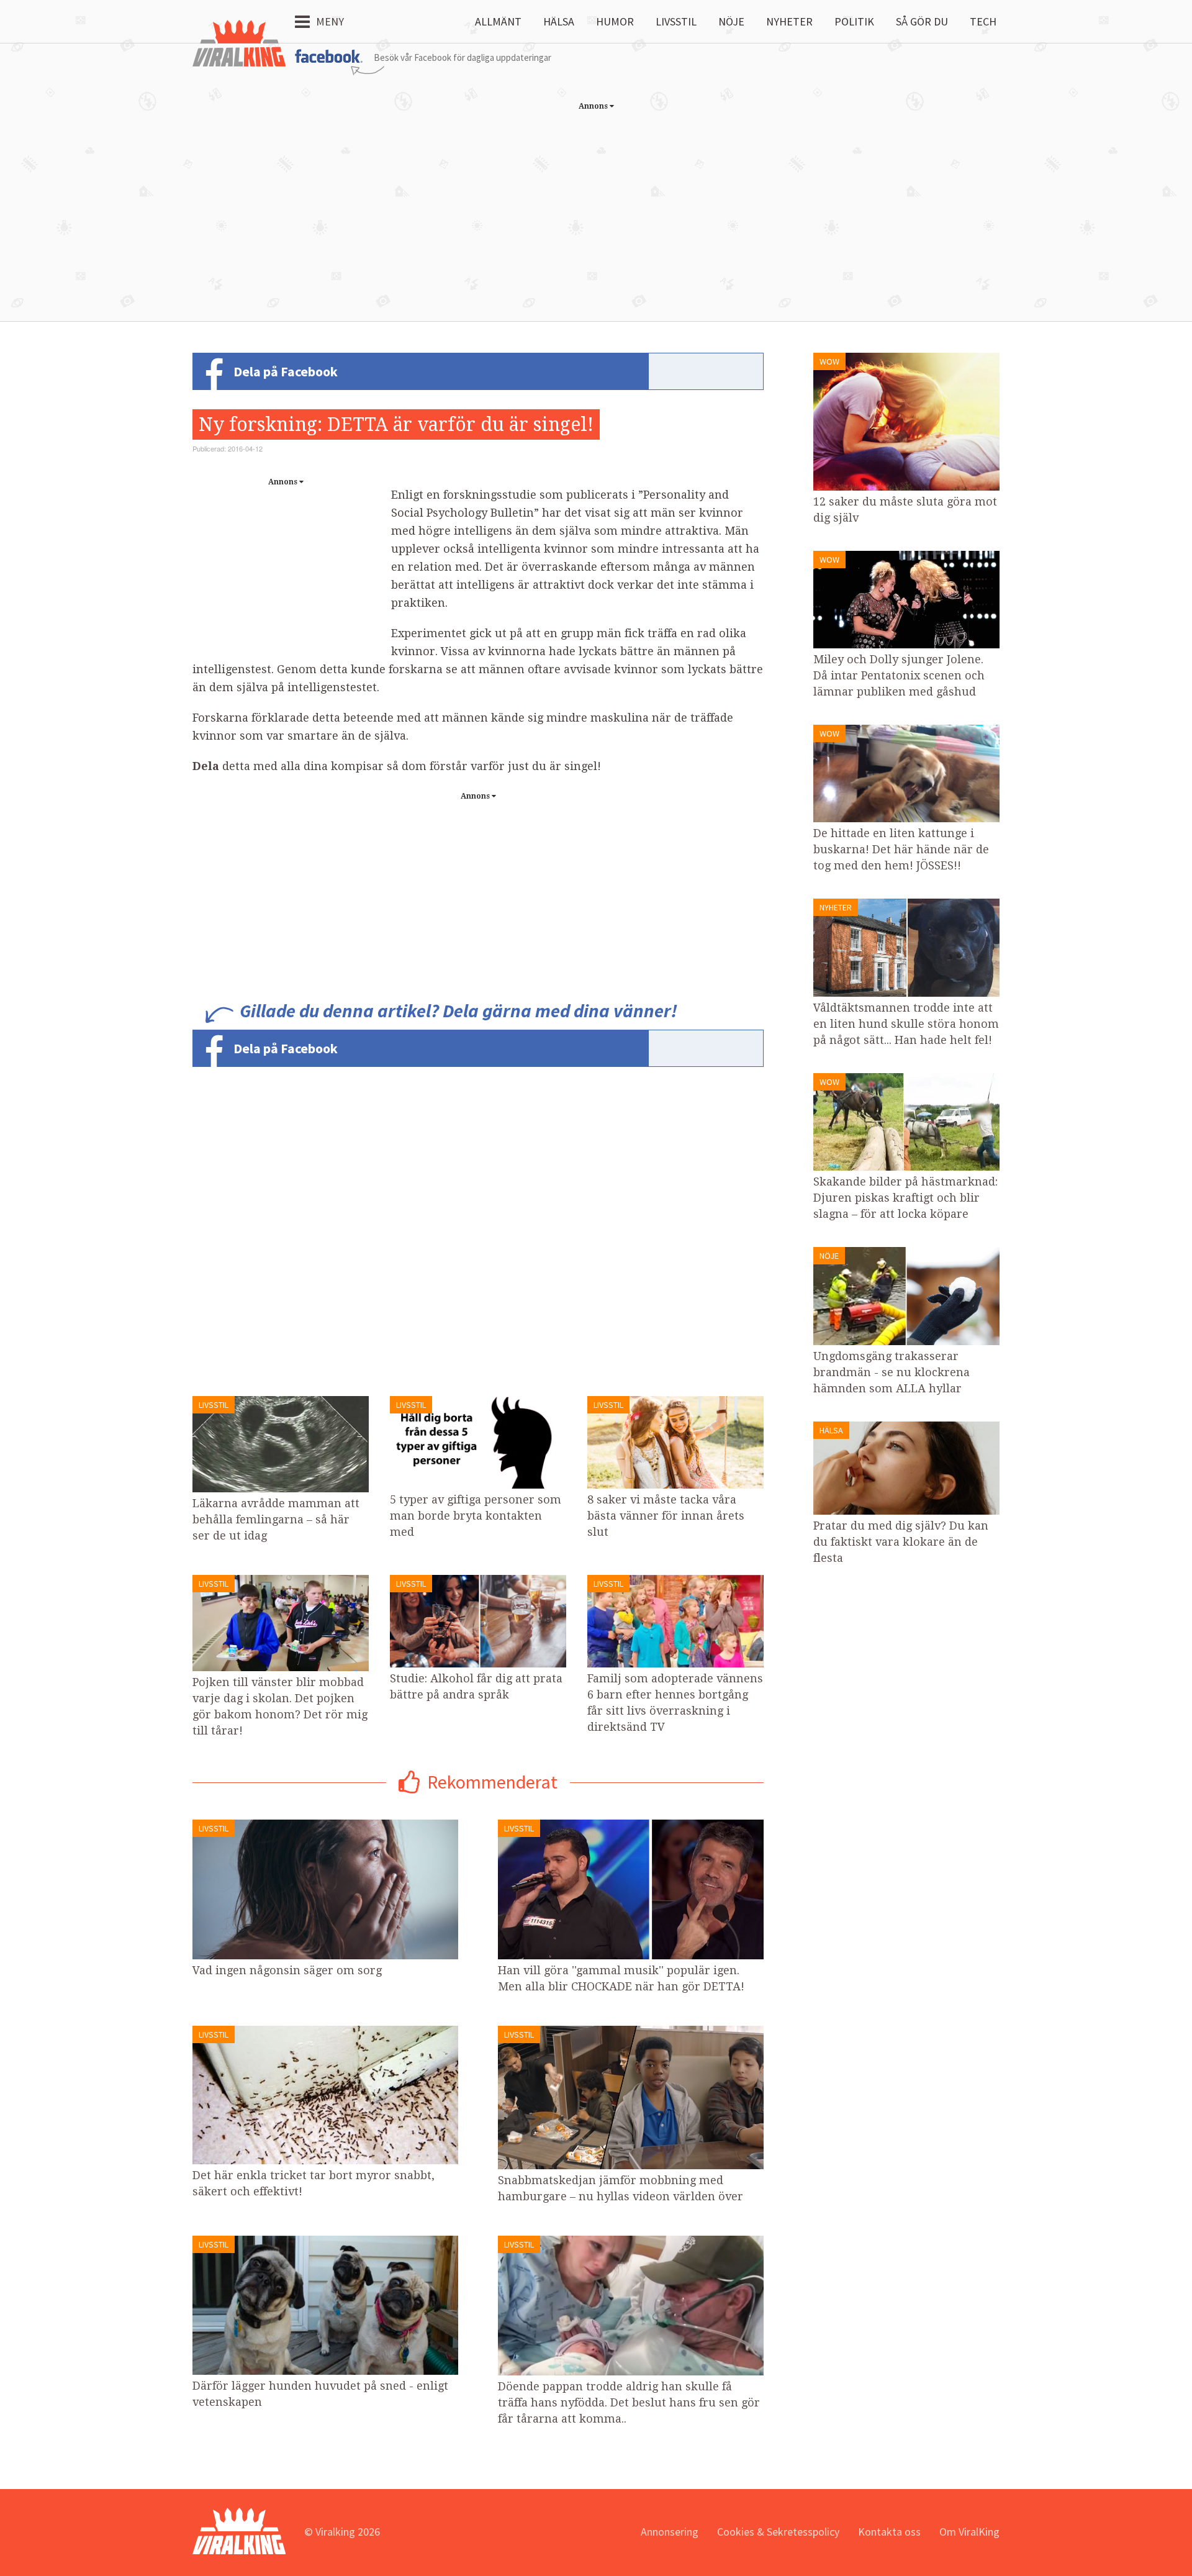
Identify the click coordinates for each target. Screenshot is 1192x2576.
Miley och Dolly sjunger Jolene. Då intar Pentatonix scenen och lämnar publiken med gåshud (899, 675)
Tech (983, 21)
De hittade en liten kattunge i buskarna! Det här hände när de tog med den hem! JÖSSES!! (901, 849)
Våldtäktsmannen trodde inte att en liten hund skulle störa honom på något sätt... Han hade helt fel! (906, 1024)
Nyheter (789, 21)
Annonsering (670, 2532)
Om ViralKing (969, 2532)
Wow (829, 361)
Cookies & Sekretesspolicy (778, 2532)
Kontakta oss (889, 2532)
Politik (854, 21)
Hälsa (559, 21)
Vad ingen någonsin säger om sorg (287, 1970)
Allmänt (498, 21)
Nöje (731, 21)
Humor (615, 21)
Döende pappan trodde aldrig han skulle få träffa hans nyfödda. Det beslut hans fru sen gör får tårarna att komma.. (629, 2402)
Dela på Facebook (286, 371)
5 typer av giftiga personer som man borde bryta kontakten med (476, 1516)
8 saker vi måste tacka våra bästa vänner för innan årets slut (666, 1516)
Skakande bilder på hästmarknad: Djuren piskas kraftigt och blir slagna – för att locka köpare (905, 1198)
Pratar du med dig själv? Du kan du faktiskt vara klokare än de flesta (901, 1542)
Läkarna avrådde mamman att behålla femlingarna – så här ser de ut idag (276, 1519)
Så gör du (922, 21)
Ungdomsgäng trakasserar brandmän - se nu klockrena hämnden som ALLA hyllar (892, 1372)
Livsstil (676, 21)
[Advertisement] (596, 203)
